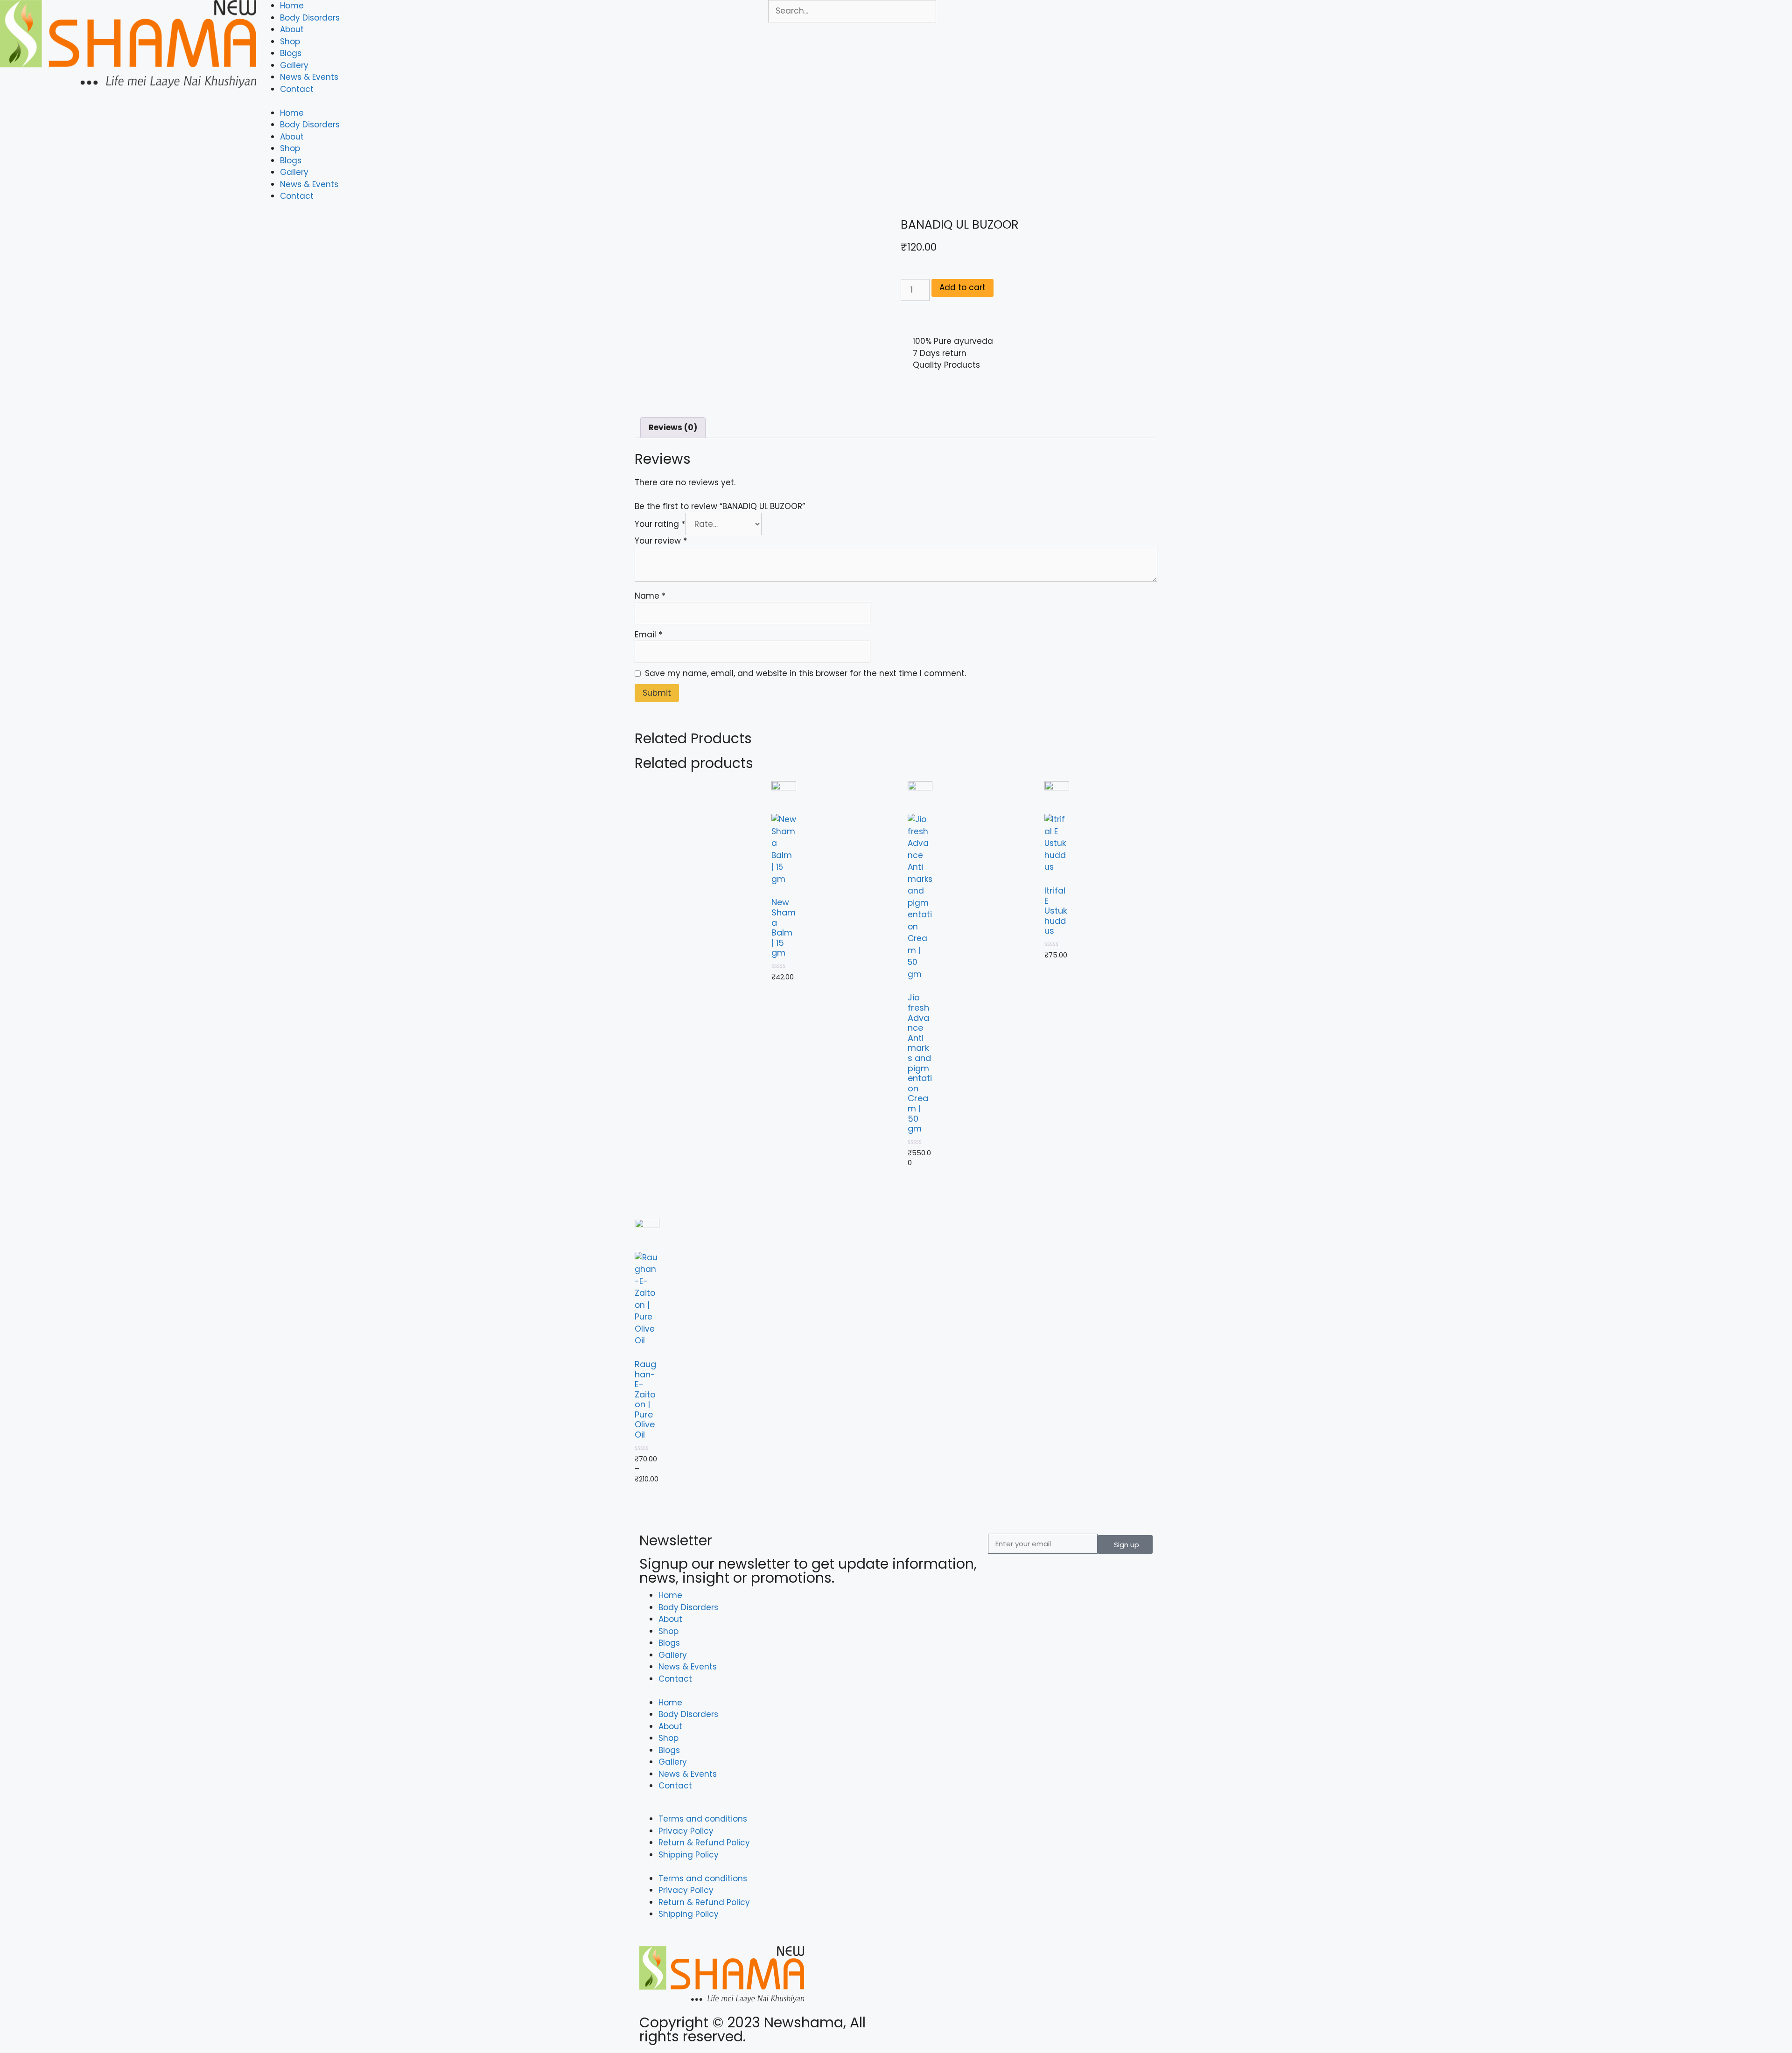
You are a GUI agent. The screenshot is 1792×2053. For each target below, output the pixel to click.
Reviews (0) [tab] (673, 427)
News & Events (309, 77)
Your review (661, 541)
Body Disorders (310, 18)
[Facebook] (912, 2027)
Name (650, 596)
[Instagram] (938, 2027)
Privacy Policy (686, 1831)
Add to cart (962, 287)
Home (292, 6)
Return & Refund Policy (704, 1843)
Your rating (660, 524)
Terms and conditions (703, 1819)
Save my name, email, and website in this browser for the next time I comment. (805, 673)
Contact (297, 89)
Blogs (291, 53)
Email (648, 635)
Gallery (294, 65)
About (292, 29)
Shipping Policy (689, 1855)
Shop (290, 42)
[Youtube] (964, 2027)
